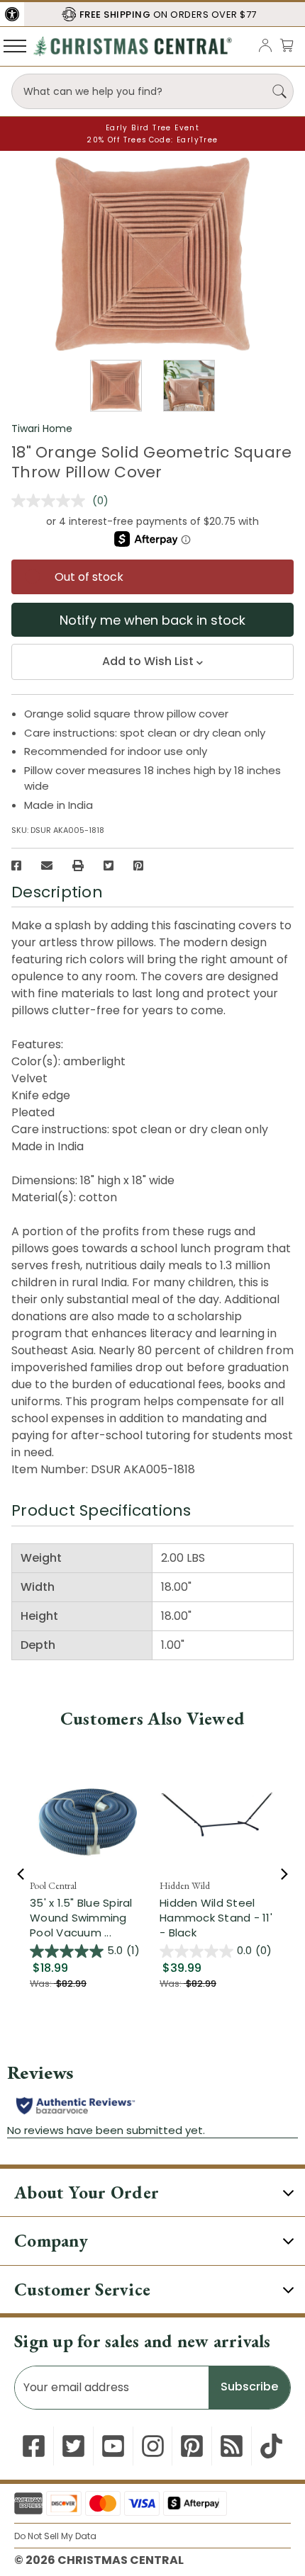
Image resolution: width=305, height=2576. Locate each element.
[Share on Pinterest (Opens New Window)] (138, 866)
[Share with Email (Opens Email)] (47, 866)
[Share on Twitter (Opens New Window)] (109, 866)
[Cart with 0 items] (287, 45)
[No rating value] (52, 501)
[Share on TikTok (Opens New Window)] (271, 2446)
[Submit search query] (279, 91)
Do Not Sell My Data (55, 2536)
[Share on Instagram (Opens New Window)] (153, 2446)
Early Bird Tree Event (152, 128)
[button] (12, 14)
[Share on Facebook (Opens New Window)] (16, 866)
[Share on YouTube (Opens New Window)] (113, 2446)
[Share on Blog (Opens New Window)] (232, 2446)
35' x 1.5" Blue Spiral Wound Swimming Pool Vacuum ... (81, 1918)
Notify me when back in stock (152, 620)
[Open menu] (15, 45)
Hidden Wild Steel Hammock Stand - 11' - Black (216, 1918)
